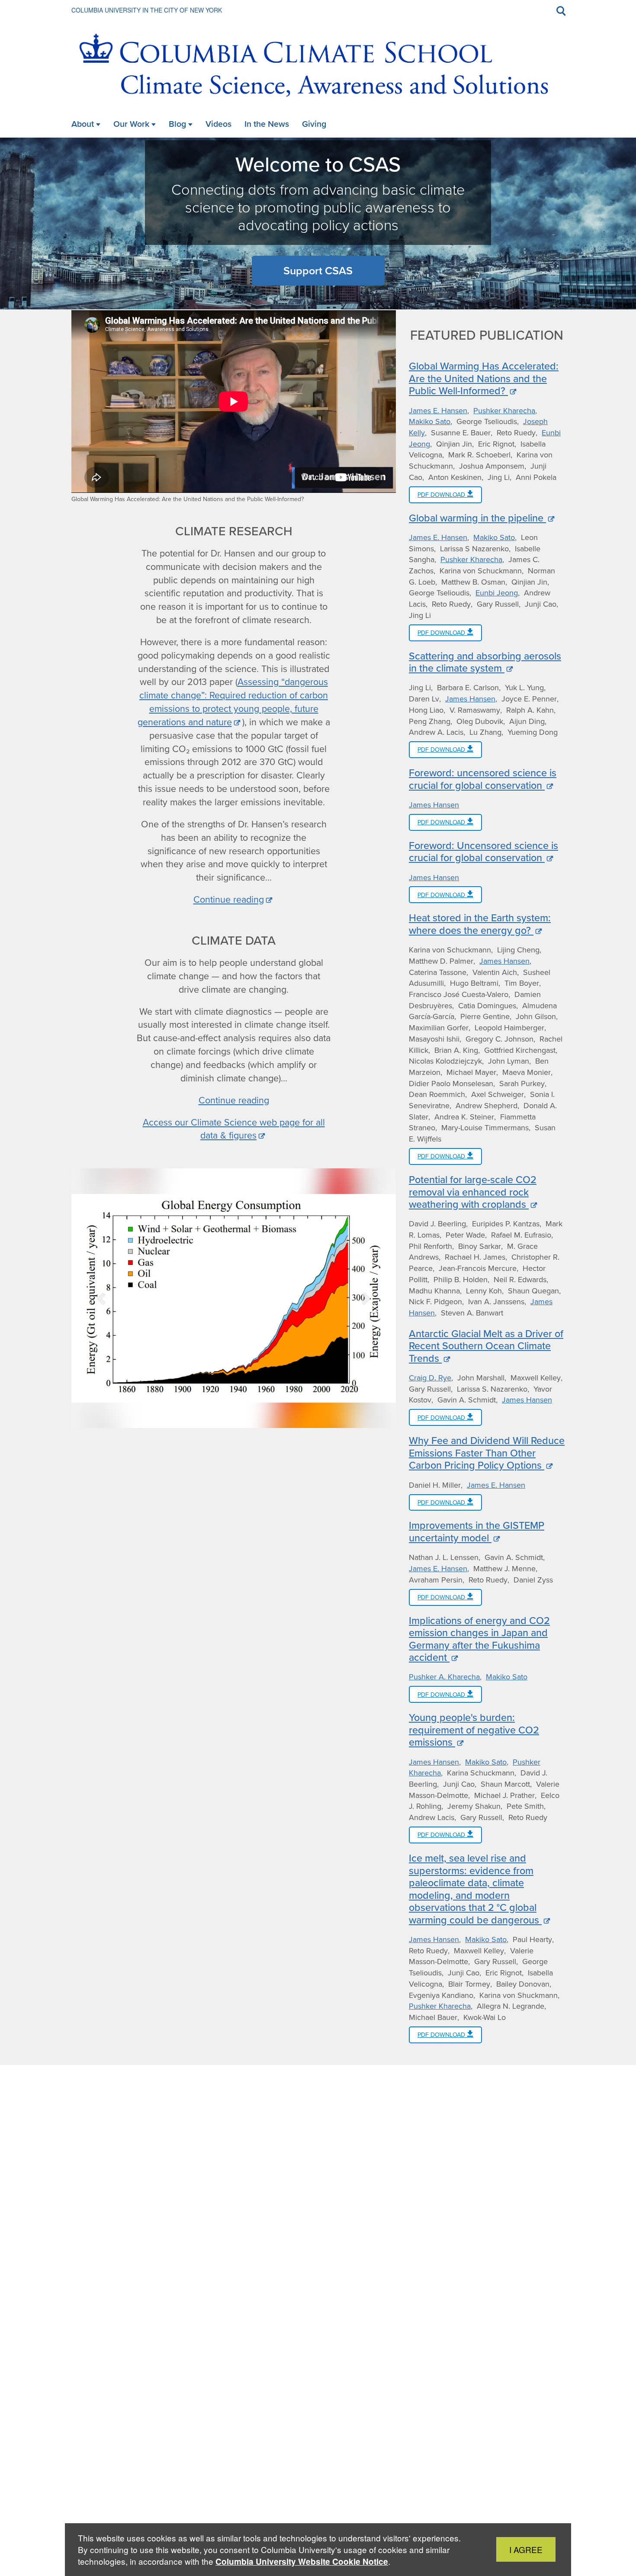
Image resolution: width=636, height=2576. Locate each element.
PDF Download (442, 495)
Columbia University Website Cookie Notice (302, 2562)
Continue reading (229, 900)
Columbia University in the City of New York (147, 10)
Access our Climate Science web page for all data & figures (234, 1129)
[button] (102, 1298)
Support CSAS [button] (318, 271)
